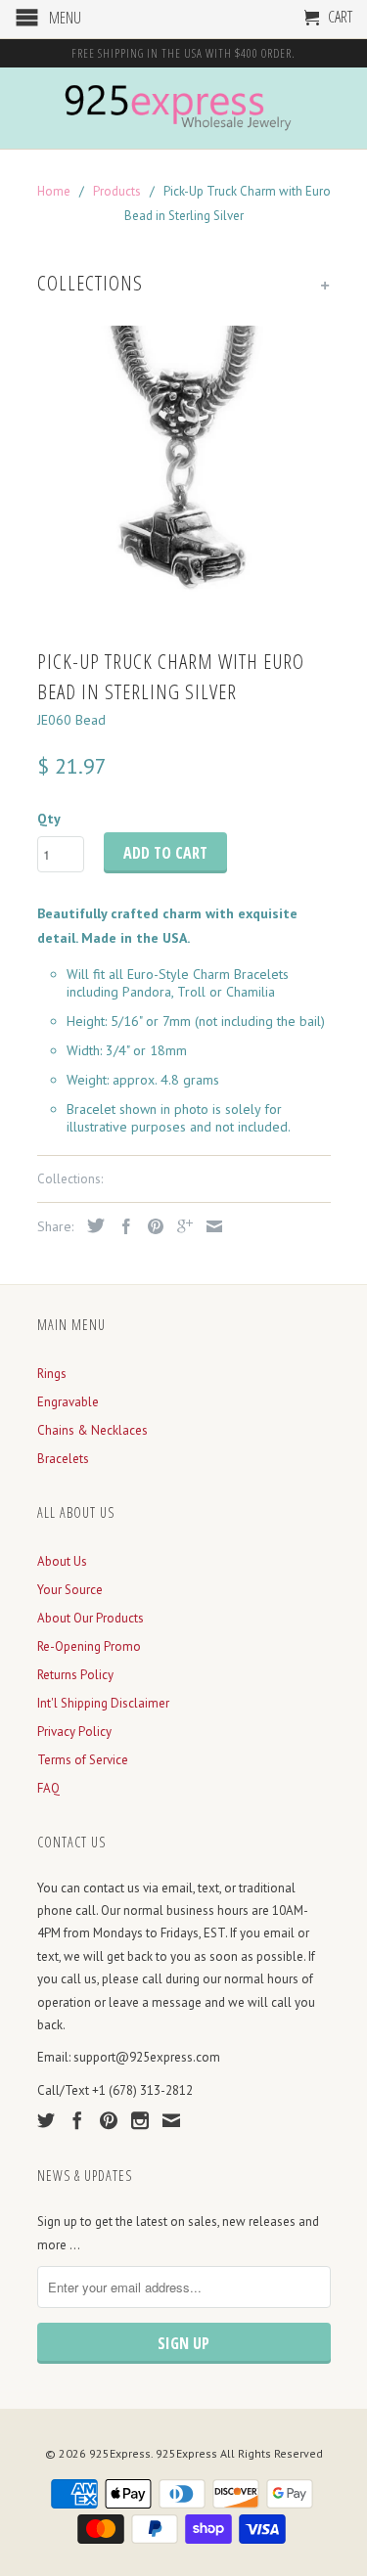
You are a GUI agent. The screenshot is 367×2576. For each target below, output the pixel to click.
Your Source (70, 1590)
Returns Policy (75, 1675)
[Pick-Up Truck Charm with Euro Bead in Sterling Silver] (184, 472)
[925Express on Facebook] (77, 2120)
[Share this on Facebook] (121, 1226)
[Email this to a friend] (209, 1226)
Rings (52, 1374)
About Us (62, 1561)
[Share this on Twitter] (91, 1225)
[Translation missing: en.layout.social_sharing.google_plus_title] (180, 1226)
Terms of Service (83, 1760)
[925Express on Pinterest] (109, 2120)
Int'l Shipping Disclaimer (103, 1703)
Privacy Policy (74, 1732)
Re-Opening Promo (89, 1646)
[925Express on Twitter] (46, 2120)
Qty (49, 819)
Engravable (68, 1402)
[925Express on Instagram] (140, 2120)
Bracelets (63, 1459)
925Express (120, 2453)
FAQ (48, 1788)
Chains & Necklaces (92, 1430)
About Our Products (91, 1618)
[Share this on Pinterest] (151, 1226)
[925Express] (184, 108)
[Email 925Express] (171, 2120)
